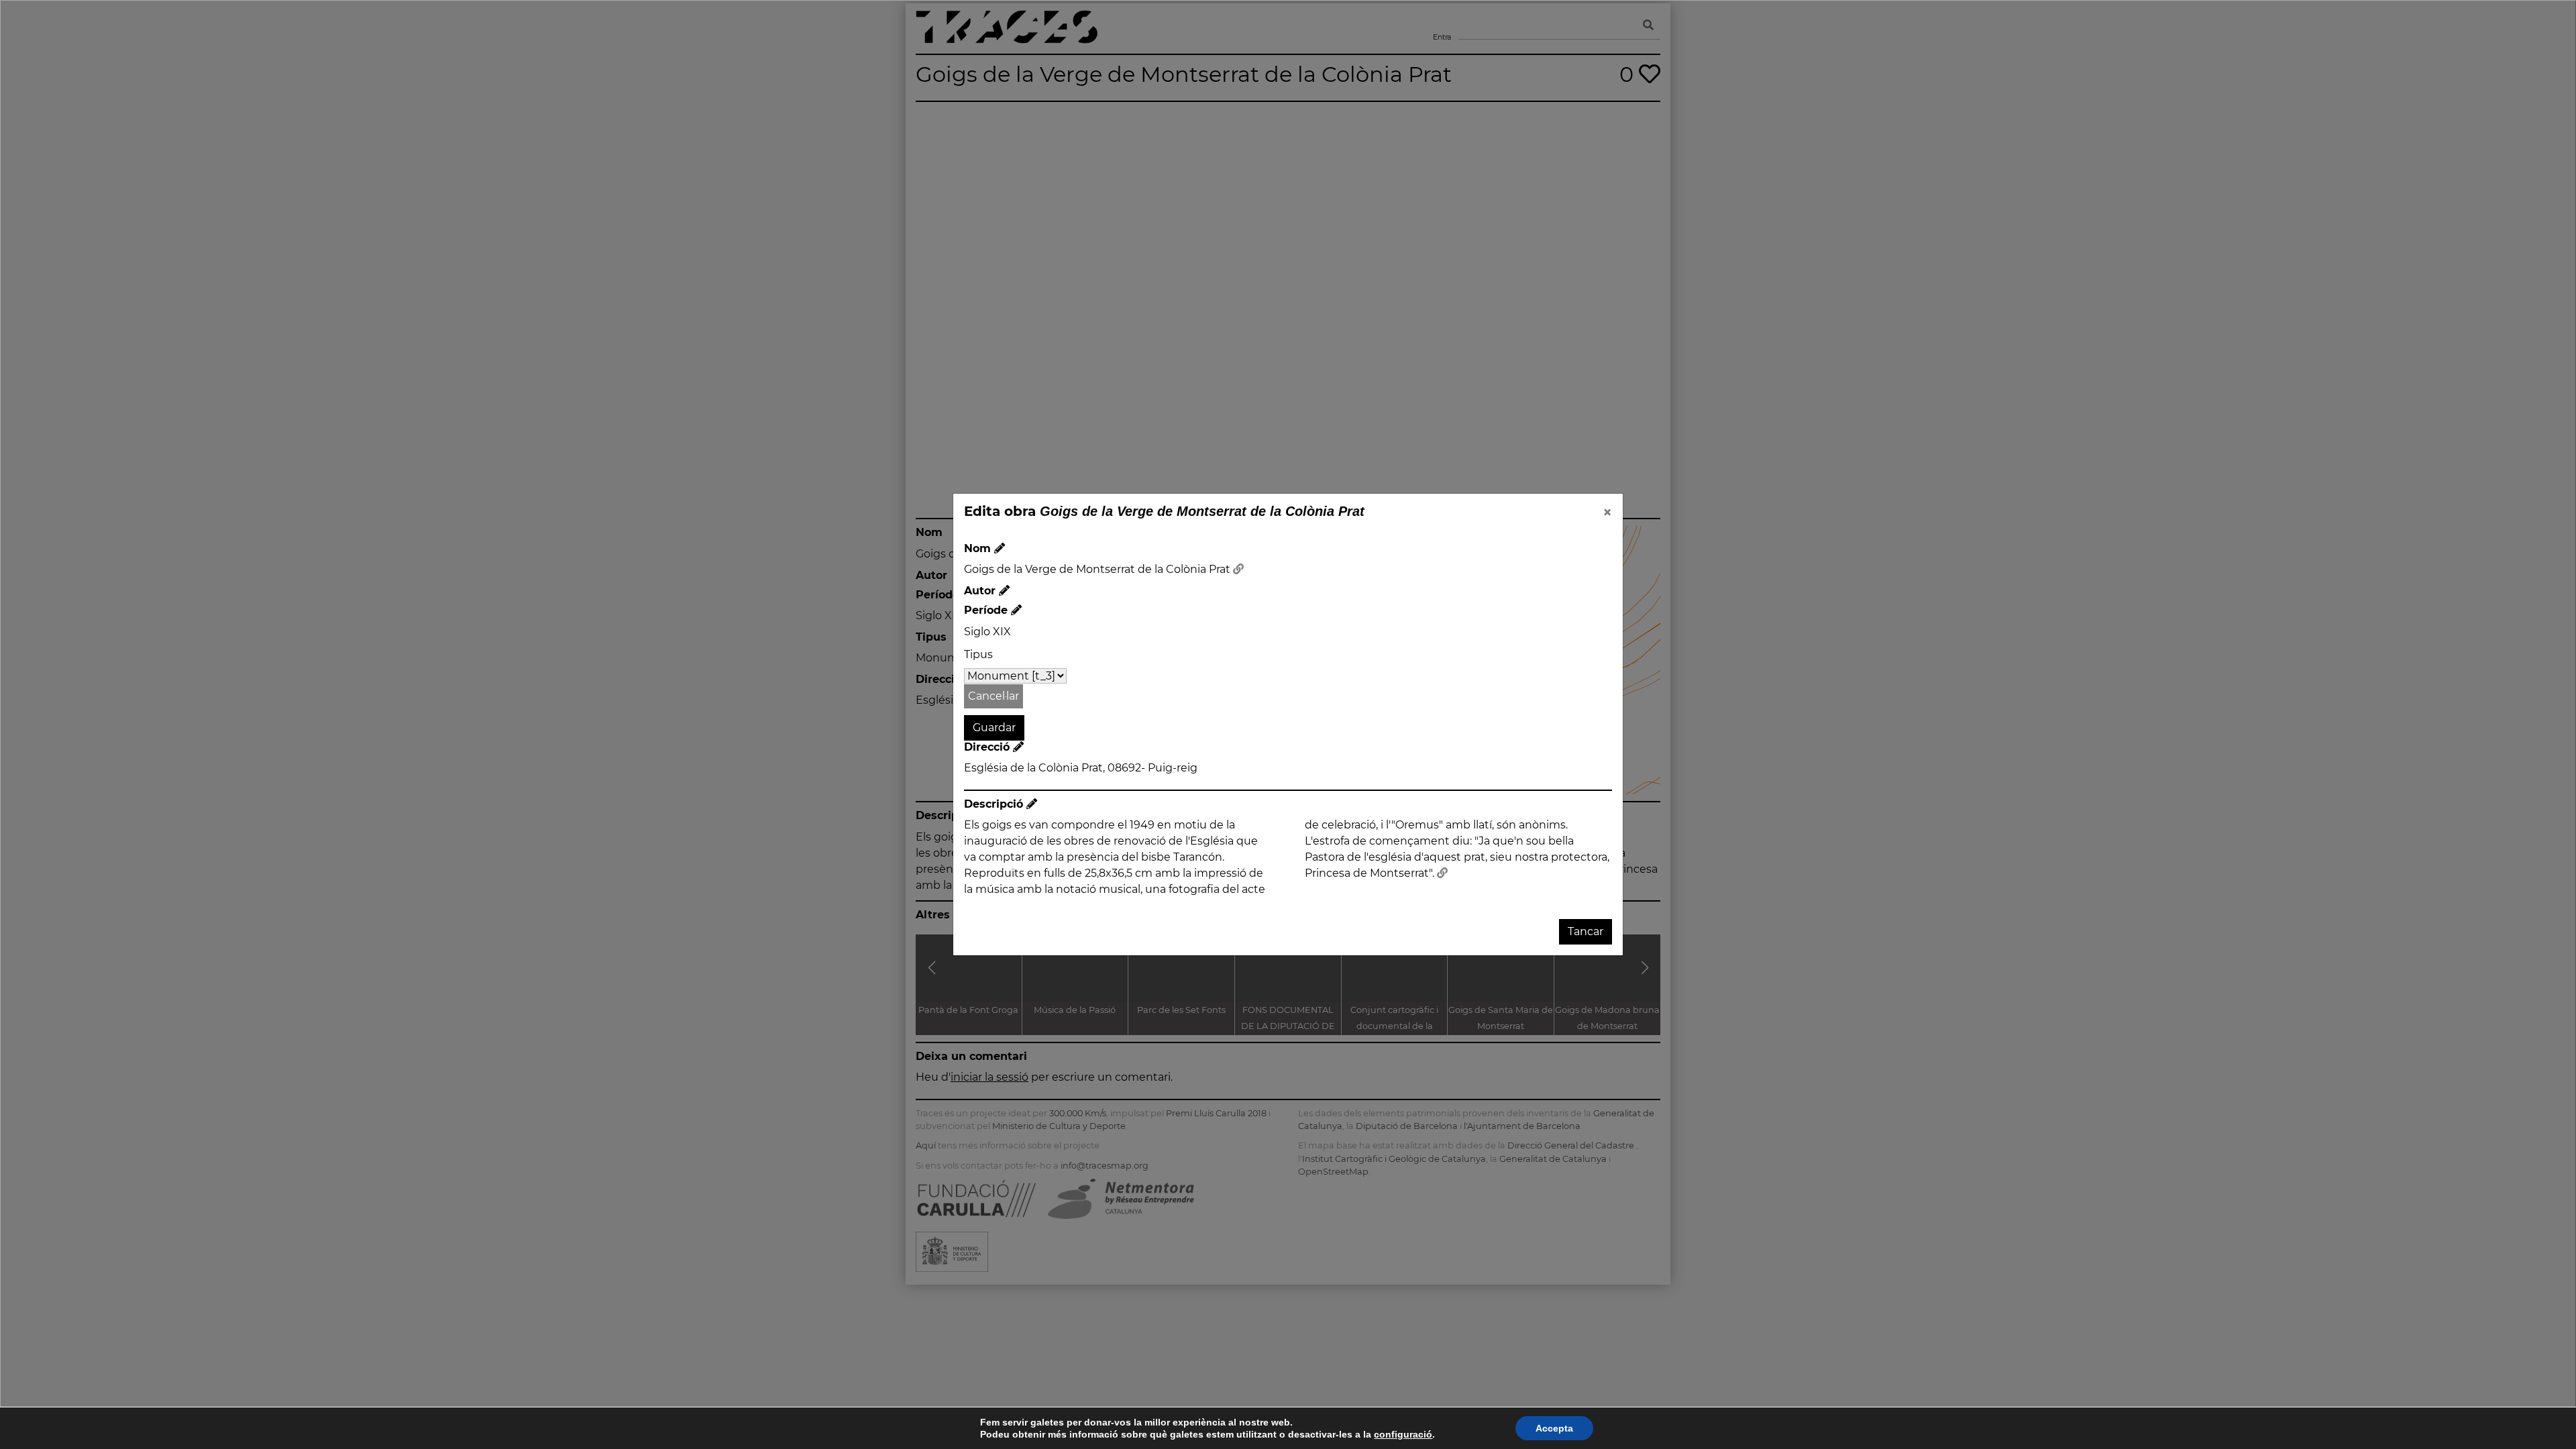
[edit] (1000, 548)
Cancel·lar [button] (994, 696)
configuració (1403, 1434)
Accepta (1554, 1428)
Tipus (978, 654)
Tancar (1586, 931)
